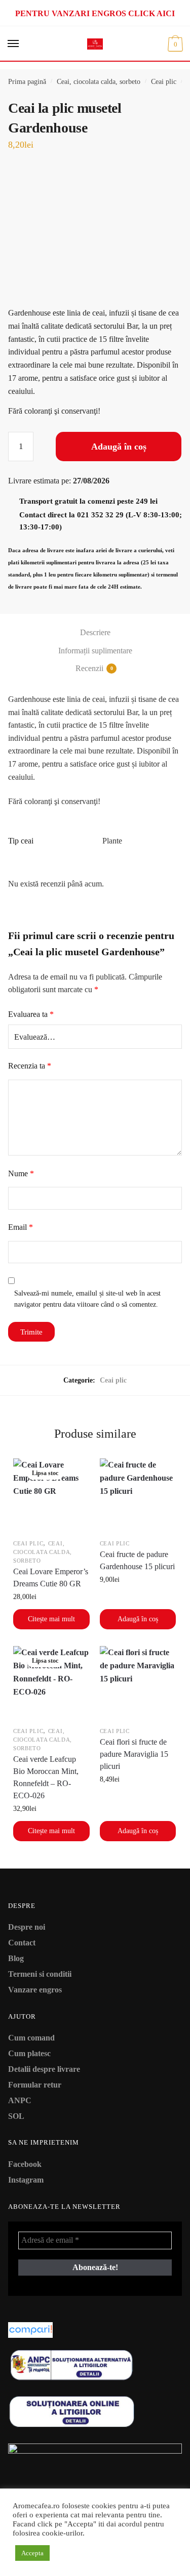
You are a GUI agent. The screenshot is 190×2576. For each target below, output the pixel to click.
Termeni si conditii (40, 1974)
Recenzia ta (30, 1066)
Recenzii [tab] (89, 668)
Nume (21, 1173)
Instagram (26, 2180)
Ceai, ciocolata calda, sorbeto (99, 82)
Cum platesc (29, 2053)
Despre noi (27, 1927)
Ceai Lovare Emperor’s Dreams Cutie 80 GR (51, 1578)
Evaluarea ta (31, 1014)
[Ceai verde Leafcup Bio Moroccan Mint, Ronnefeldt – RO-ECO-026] (51, 1684)
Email (21, 1227)
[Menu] (14, 44)
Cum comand (31, 2038)
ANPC (20, 2100)
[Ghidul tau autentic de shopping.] (95, 2330)
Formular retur (35, 2085)
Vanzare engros (35, 1990)
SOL (16, 2116)
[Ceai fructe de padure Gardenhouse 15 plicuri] (138, 1497)
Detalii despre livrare (44, 2069)
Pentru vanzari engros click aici (95, 13)
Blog (16, 1958)
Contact (22, 1943)
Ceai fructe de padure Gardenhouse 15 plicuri (137, 1560)
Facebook (25, 2164)
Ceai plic (164, 82)
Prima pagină (27, 82)
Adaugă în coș (119, 447)
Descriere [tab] (95, 632)
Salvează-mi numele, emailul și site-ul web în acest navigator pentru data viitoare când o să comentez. (87, 1299)
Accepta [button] (32, 2553)
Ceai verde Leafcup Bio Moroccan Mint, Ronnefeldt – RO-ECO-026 (46, 1777)
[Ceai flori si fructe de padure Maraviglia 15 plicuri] (138, 1684)
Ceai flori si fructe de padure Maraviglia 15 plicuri (134, 1754)
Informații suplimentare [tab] (95, 651)
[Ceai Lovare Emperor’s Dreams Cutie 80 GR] (51, 1497)
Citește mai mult (51, 1619)
